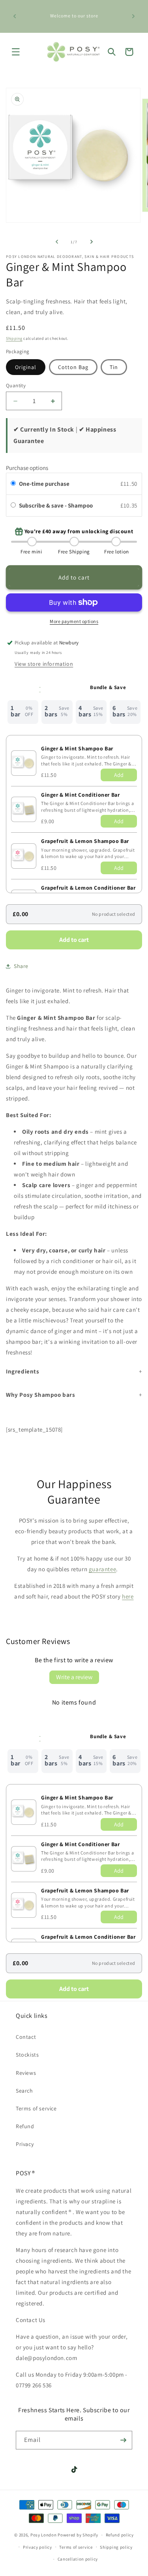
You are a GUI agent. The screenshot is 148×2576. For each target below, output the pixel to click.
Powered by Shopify (78, 2535)
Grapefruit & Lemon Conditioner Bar (88, 888)
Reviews (26, 2073)
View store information (44, 664)
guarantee (102, 1569)
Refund (25, 2126)
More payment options (74, 621)
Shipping (14, 338)
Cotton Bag (73, 367)
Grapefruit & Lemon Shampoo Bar (85, 841)
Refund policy (120, 2535)
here (128, 1596)
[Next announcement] (133, 16)
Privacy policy (37, 2547)
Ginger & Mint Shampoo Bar (77, 748)
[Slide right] (92, 242)
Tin (114, 367)
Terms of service (36, 2108)
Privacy (25, 2144)
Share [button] (21, 966)
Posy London (44, 2535)
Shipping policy (116, 2547)
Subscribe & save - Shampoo (56, 505)
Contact (26, 2037)
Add (119, 775)
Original (26, 367)
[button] (16, 52)
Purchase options (27, 468)
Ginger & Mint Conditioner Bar (80, 795)
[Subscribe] (123, 2440)
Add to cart (74, 940)
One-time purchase (44, 484)
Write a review (74, 1677)
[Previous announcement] (15, 16)
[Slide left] (57, 242)
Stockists (27, 2055)
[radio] (13, 484)
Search (24, 2091)
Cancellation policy (78, 2559)
